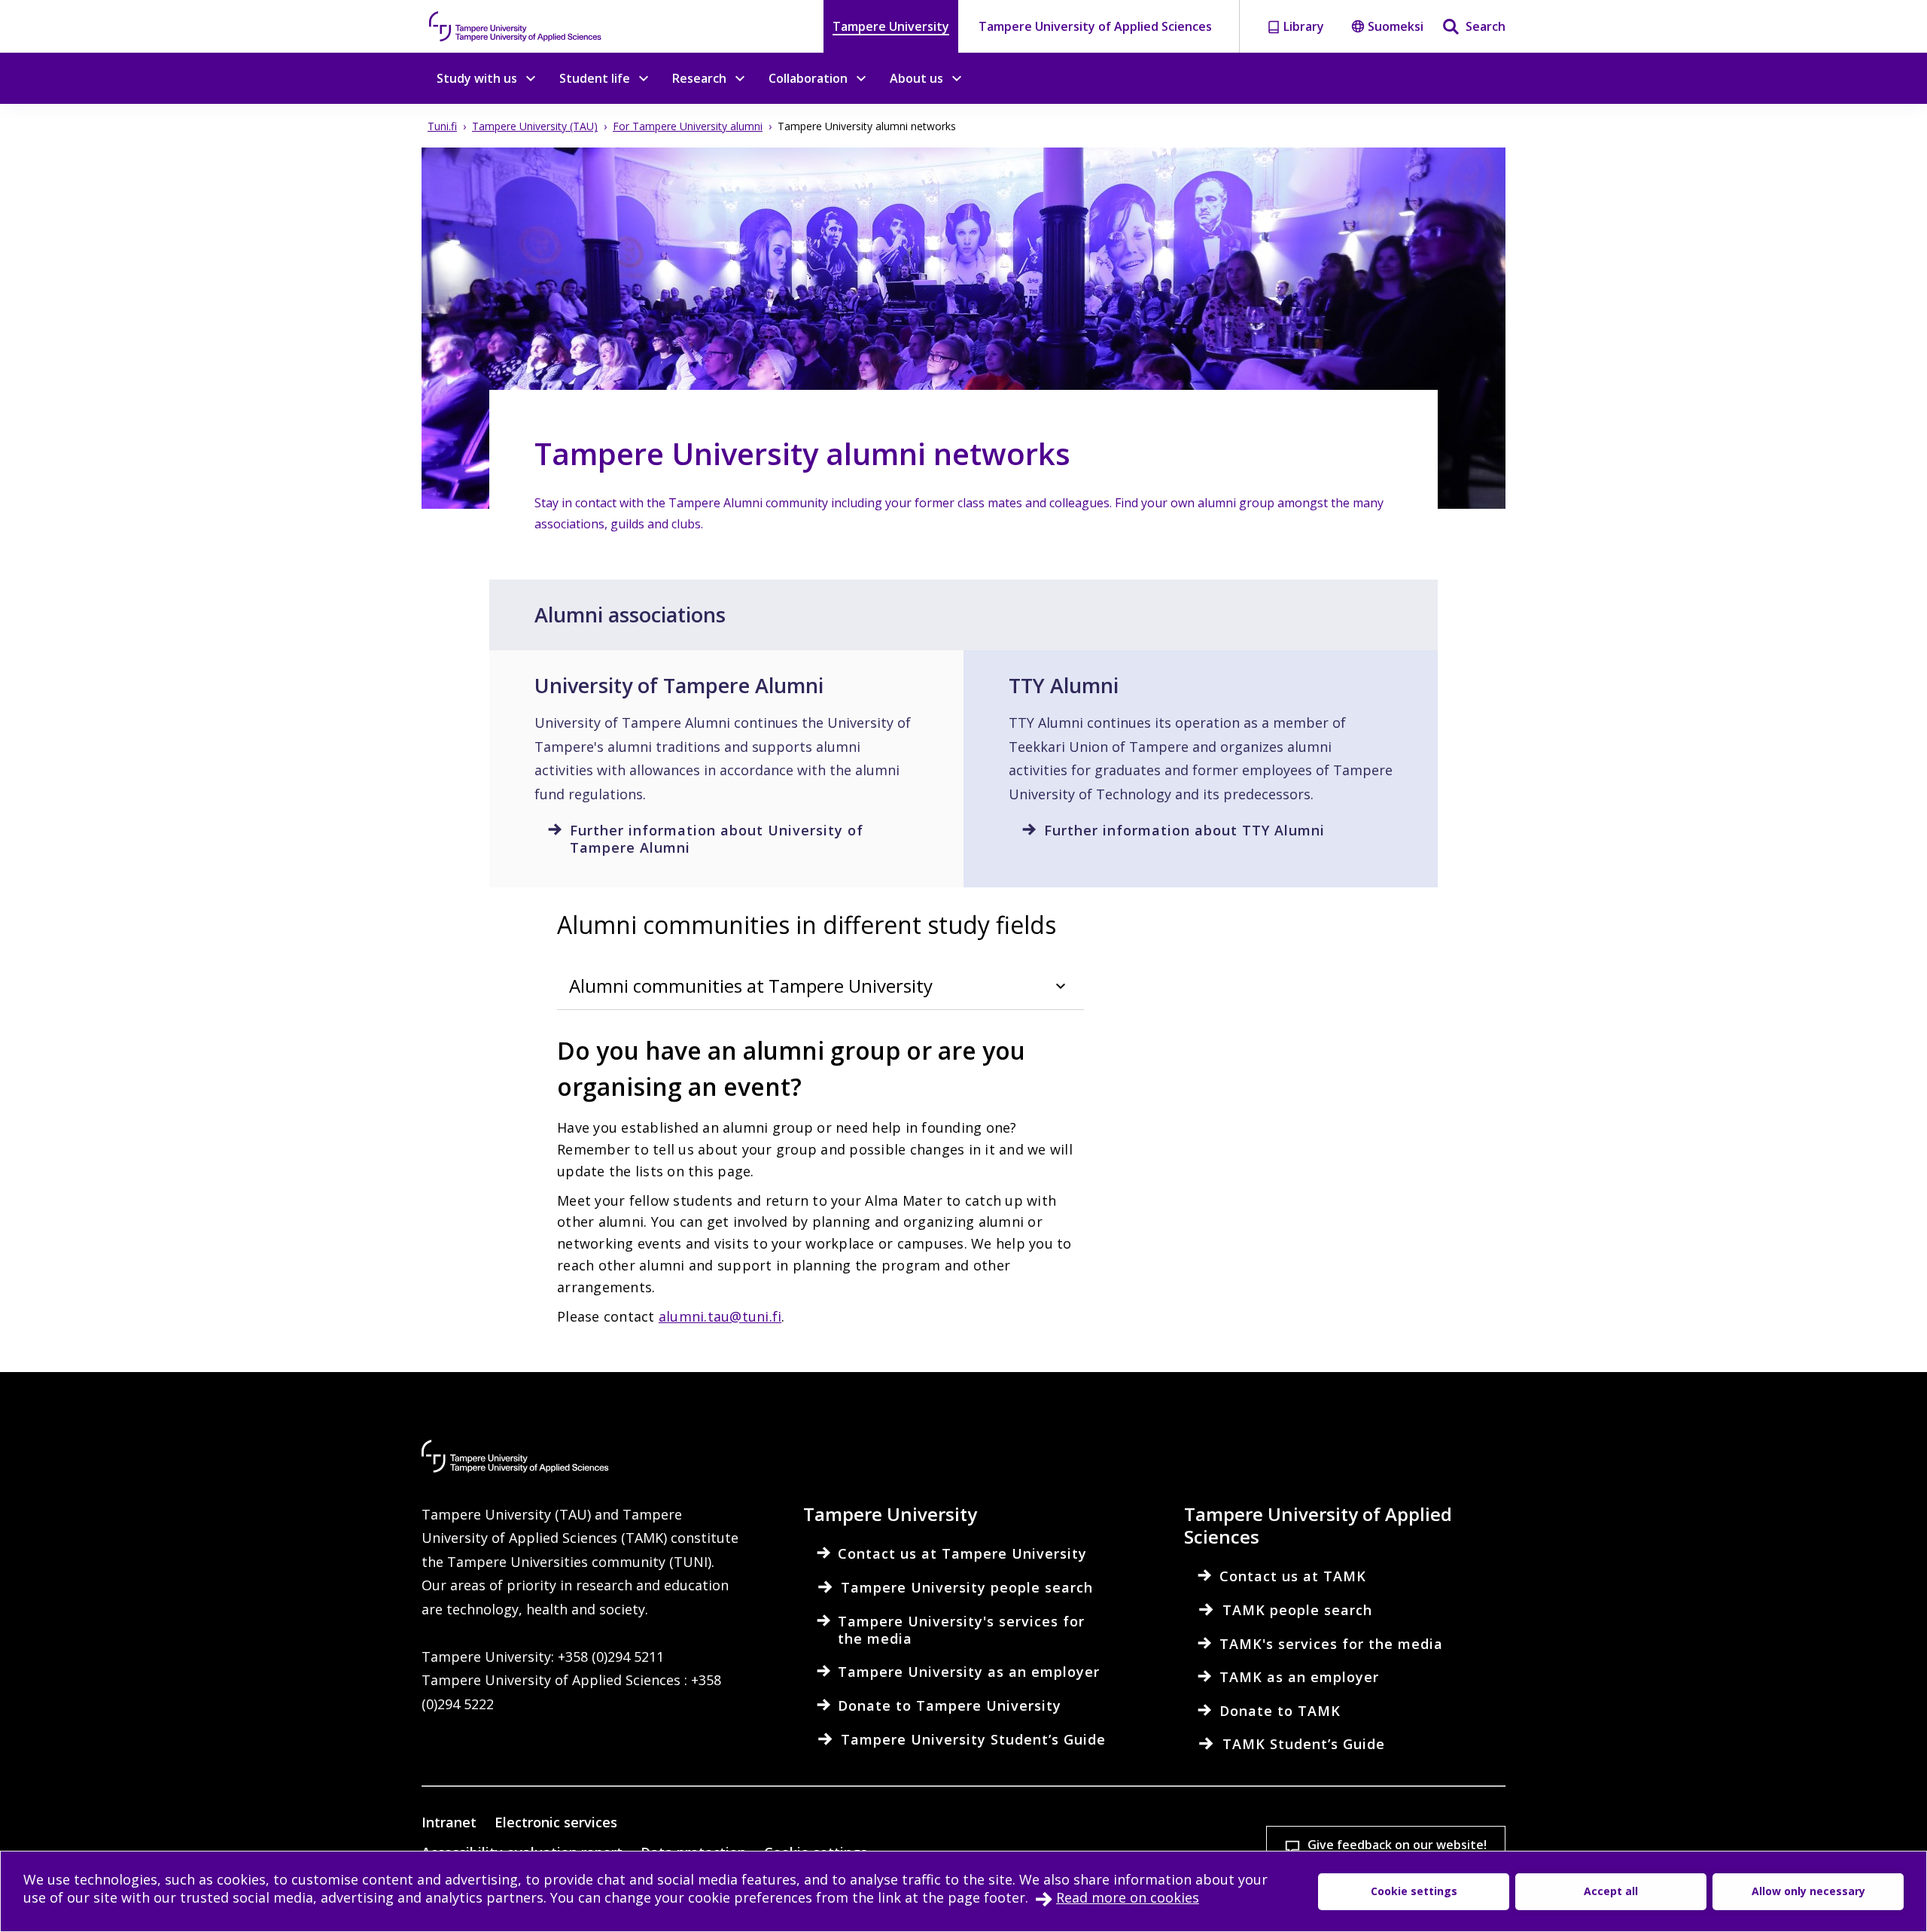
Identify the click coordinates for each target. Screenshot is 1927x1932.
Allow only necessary (1808, 1891)
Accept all (1611, 1891)
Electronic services (556, 1822)
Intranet (449, 1822)
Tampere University (891, 26)
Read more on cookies (1128, 1897)
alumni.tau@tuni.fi (720, 1316)
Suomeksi (1396, 26)
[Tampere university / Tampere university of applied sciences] (516, 26)
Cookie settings (1414, 1891)
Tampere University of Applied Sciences (1095, 26)
